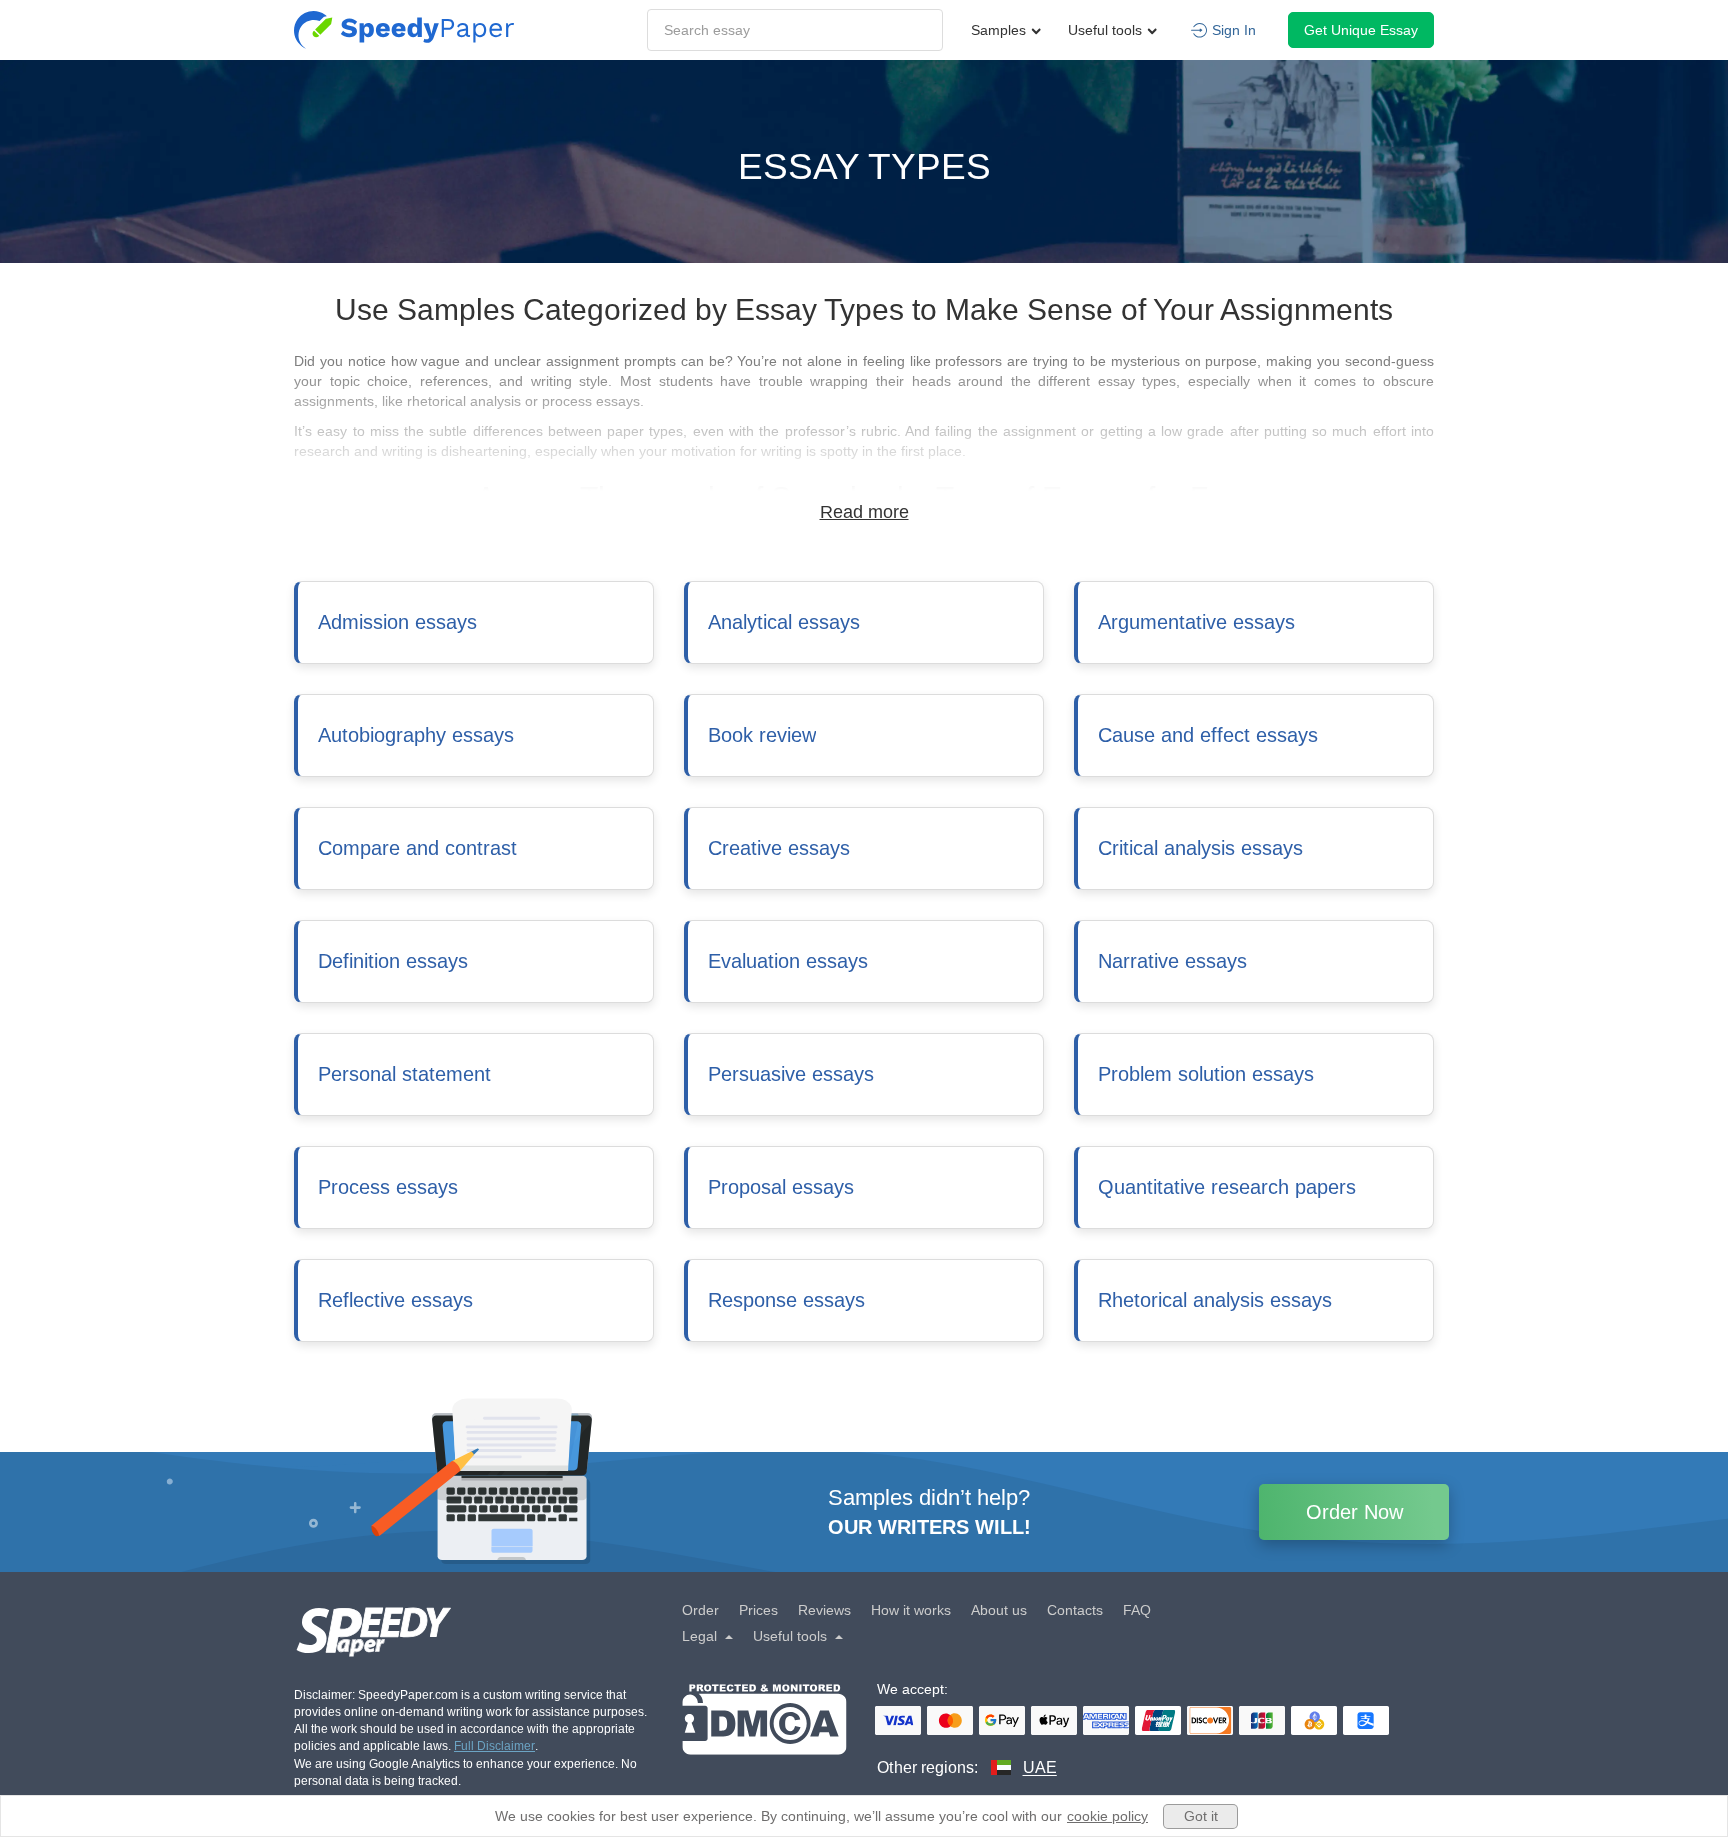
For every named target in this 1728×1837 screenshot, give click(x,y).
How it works (911, 1610)
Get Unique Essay (1361, 30)
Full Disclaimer (494, 1746)
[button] (470, 1627)
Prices (758, 1610)
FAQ (1137, 1610)
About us (999, 1610)
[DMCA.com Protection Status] (764, 1731)
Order (700, 1610)
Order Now (1354, 1512)
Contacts (1075, 1610)
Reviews (824, 1610)
